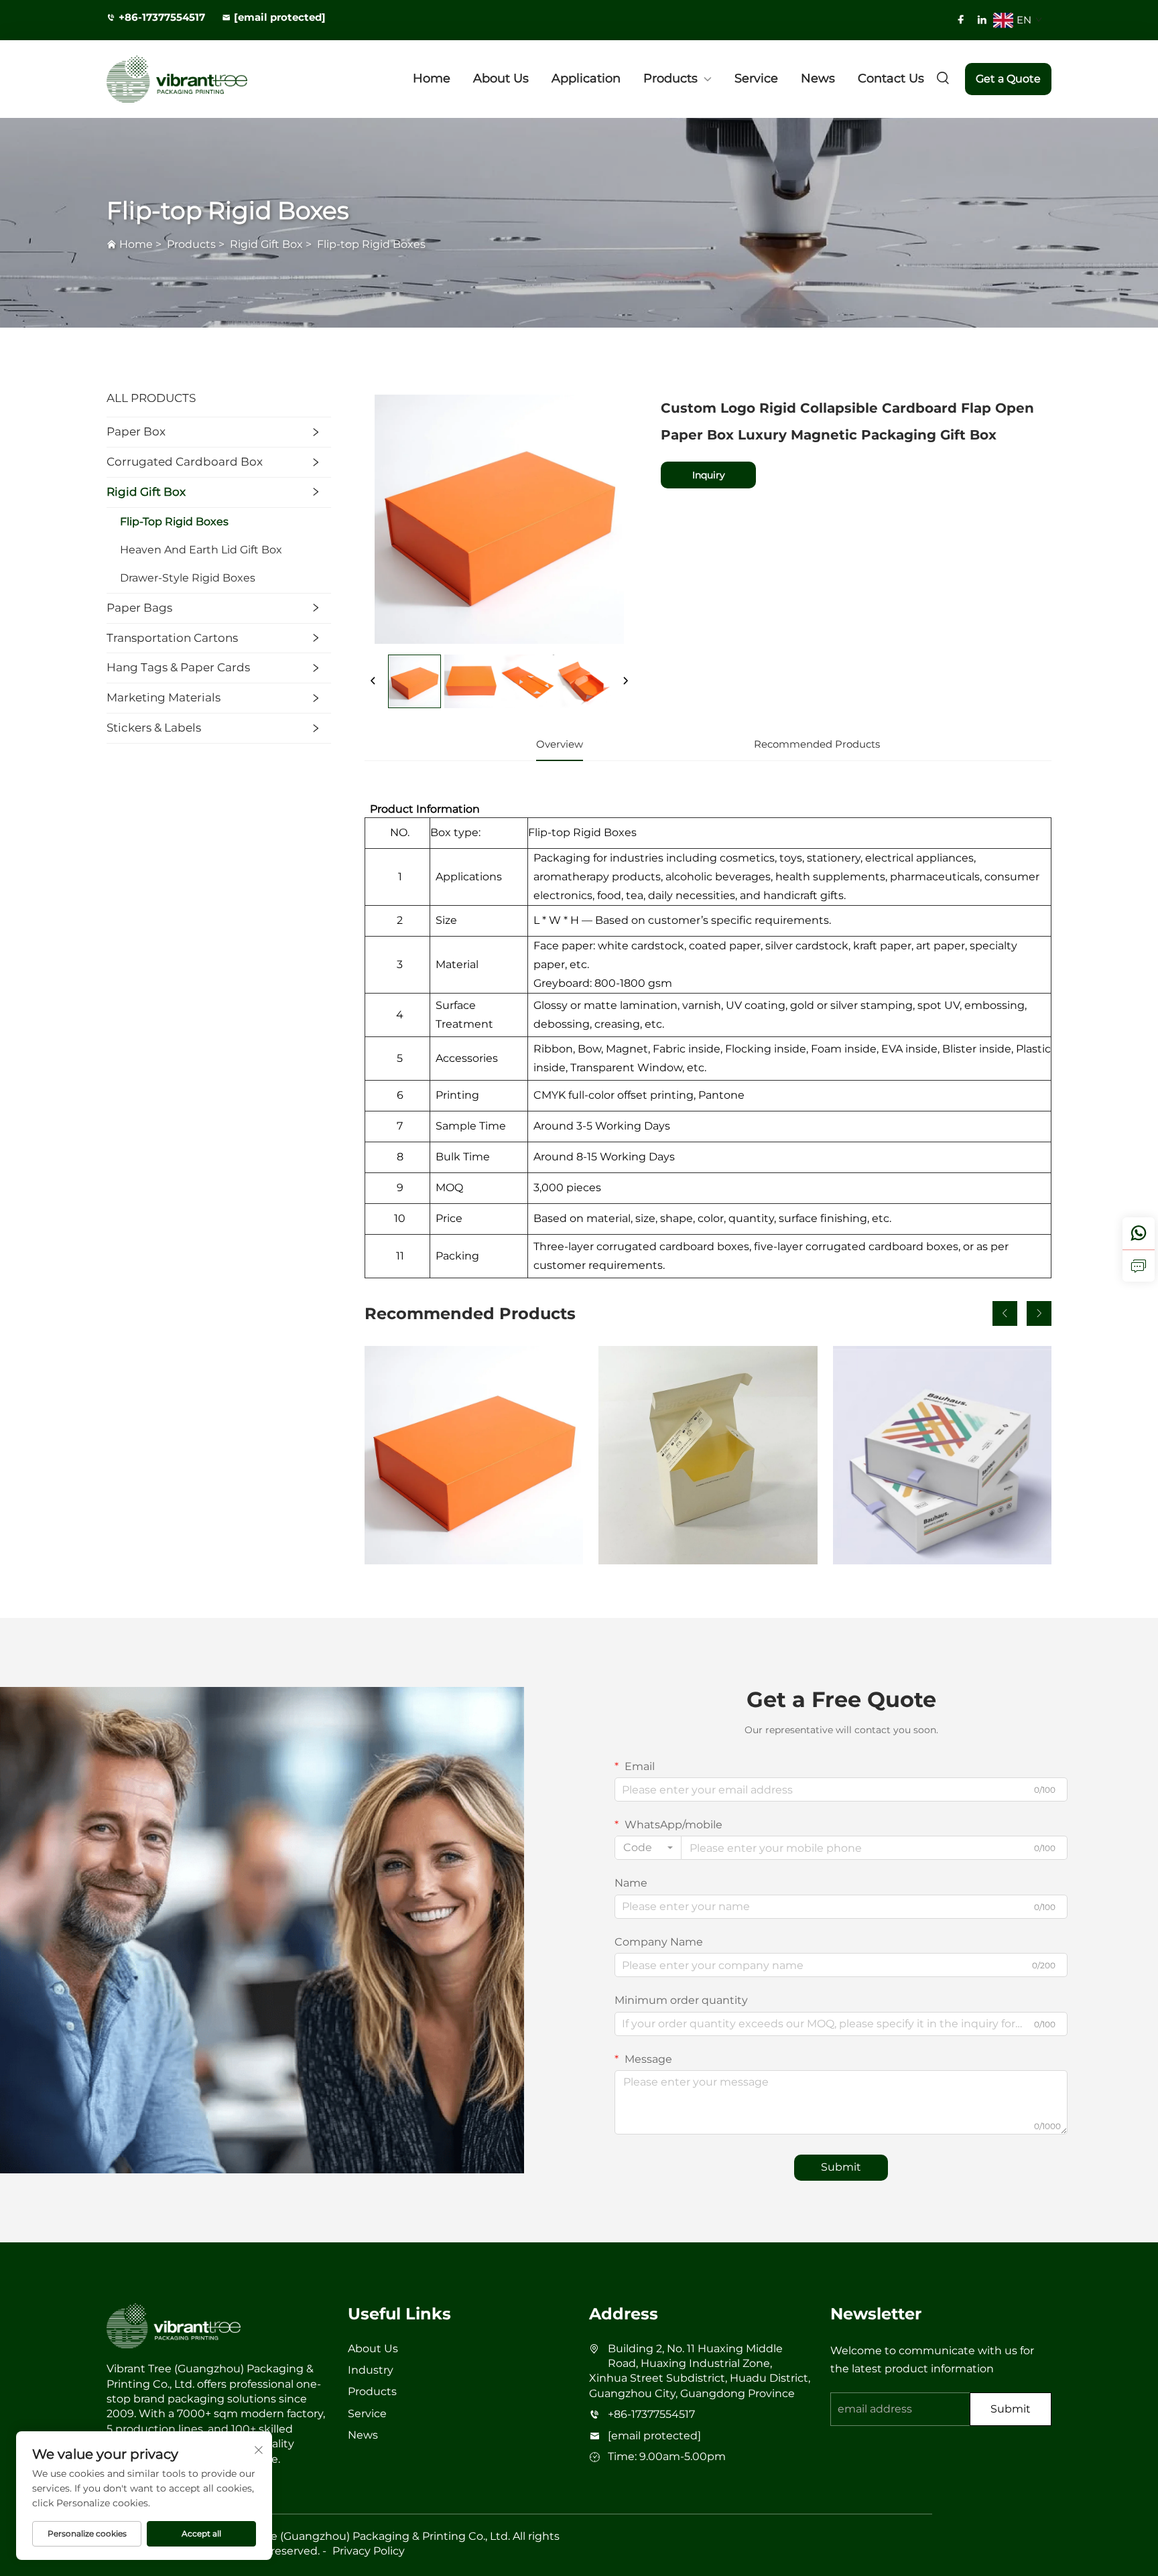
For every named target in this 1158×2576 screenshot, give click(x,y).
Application (586, 78)
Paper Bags (139, 608)
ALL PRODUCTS (151, 398)
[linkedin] (982, 19)
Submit (841, 2167)
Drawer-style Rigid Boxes (188, 578)
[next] (625, 681)
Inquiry (709, 475)
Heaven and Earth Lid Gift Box (201, 550)
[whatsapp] (1139, 1233)
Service (756, 78)
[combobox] (648, 1848)
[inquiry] (1139, 1266)
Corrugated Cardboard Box (185, 462)
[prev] (373, 681)
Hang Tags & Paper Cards (178, 667)
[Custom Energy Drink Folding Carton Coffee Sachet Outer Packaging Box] (708, 1455)
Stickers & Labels (154, 728)
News (818, 78)
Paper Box (136, 431)
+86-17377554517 (162, 17)
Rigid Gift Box (266, 244)
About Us (501, 78)
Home (432, 78)
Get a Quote (1008, 79)
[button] (1005, 1313)
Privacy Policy (369, 2551)
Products (670, 78)
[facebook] (961, 19)
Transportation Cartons (172, 638)
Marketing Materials (164, 697)
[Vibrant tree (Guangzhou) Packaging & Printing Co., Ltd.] (177, 79)
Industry (371, 2370)
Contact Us (891, 78)
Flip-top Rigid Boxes (371, 244)
